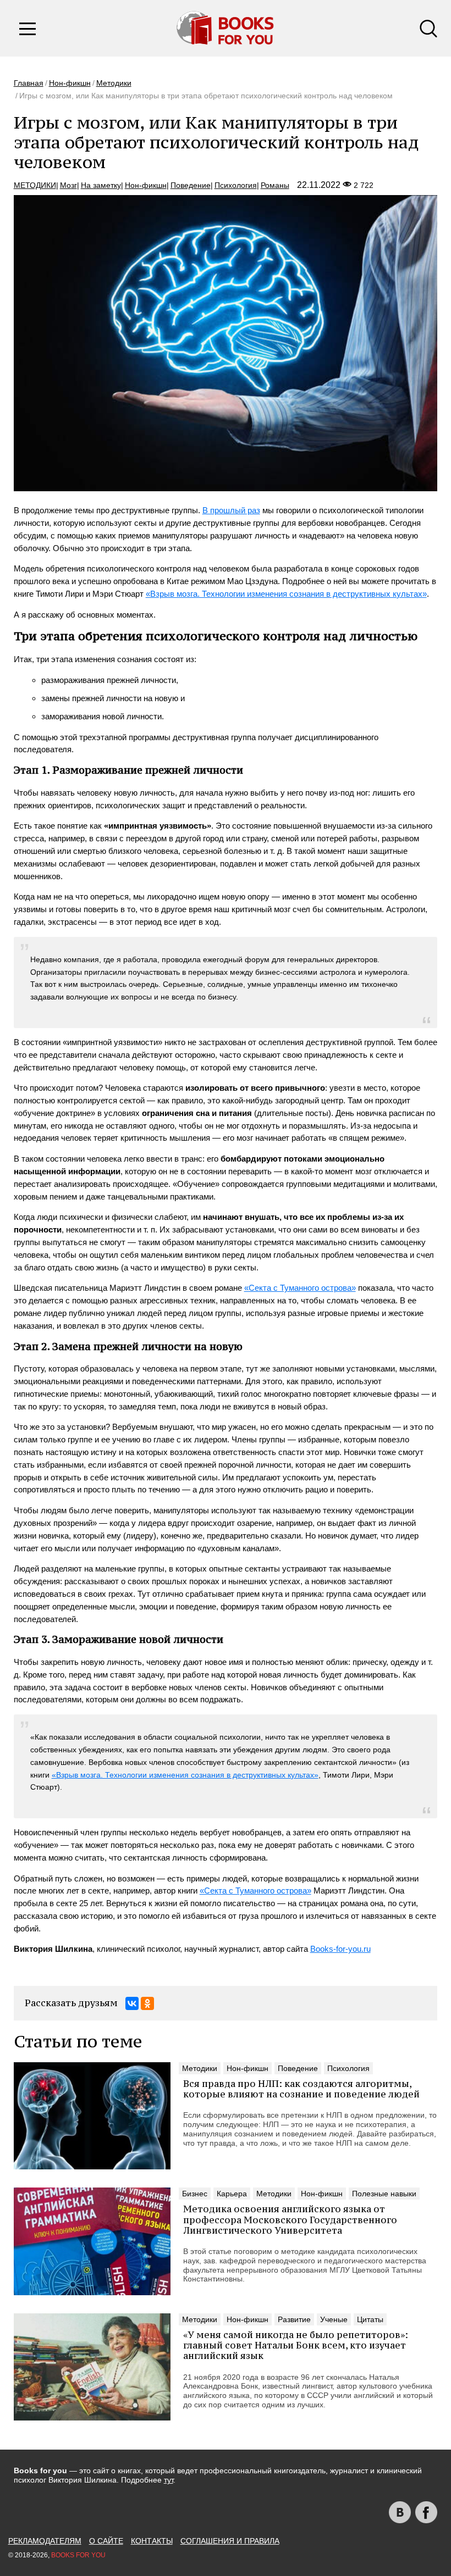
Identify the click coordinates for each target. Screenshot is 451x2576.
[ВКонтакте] (132, 2003)
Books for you (78, 2555)
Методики (114, 83)
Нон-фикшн (70, 83)
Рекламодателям (45, 2541)
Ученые (334, 2319)
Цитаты (370, 2319)
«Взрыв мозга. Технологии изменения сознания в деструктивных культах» (286, 594)
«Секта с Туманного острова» (300, 1288)
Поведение (191, 185)
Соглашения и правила (230, 2541)
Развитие (294, 2319)
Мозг (68, 185)
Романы (275, 185)
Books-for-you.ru (340, 1949)
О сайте (106, 2541)
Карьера (232, 2194)
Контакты (152, 2541)
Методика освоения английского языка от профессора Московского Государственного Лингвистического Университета (290, 2219)
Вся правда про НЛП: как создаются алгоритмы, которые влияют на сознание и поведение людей (301, 2089)
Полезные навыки (384, 2194)
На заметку (101, 185)
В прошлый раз (231, 510)
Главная (29, 83)
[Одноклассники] (147, 2003)
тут (169, 2480)
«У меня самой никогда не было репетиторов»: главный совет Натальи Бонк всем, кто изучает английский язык (296, 2345)
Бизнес (195, 2194)
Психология (236, 185)
